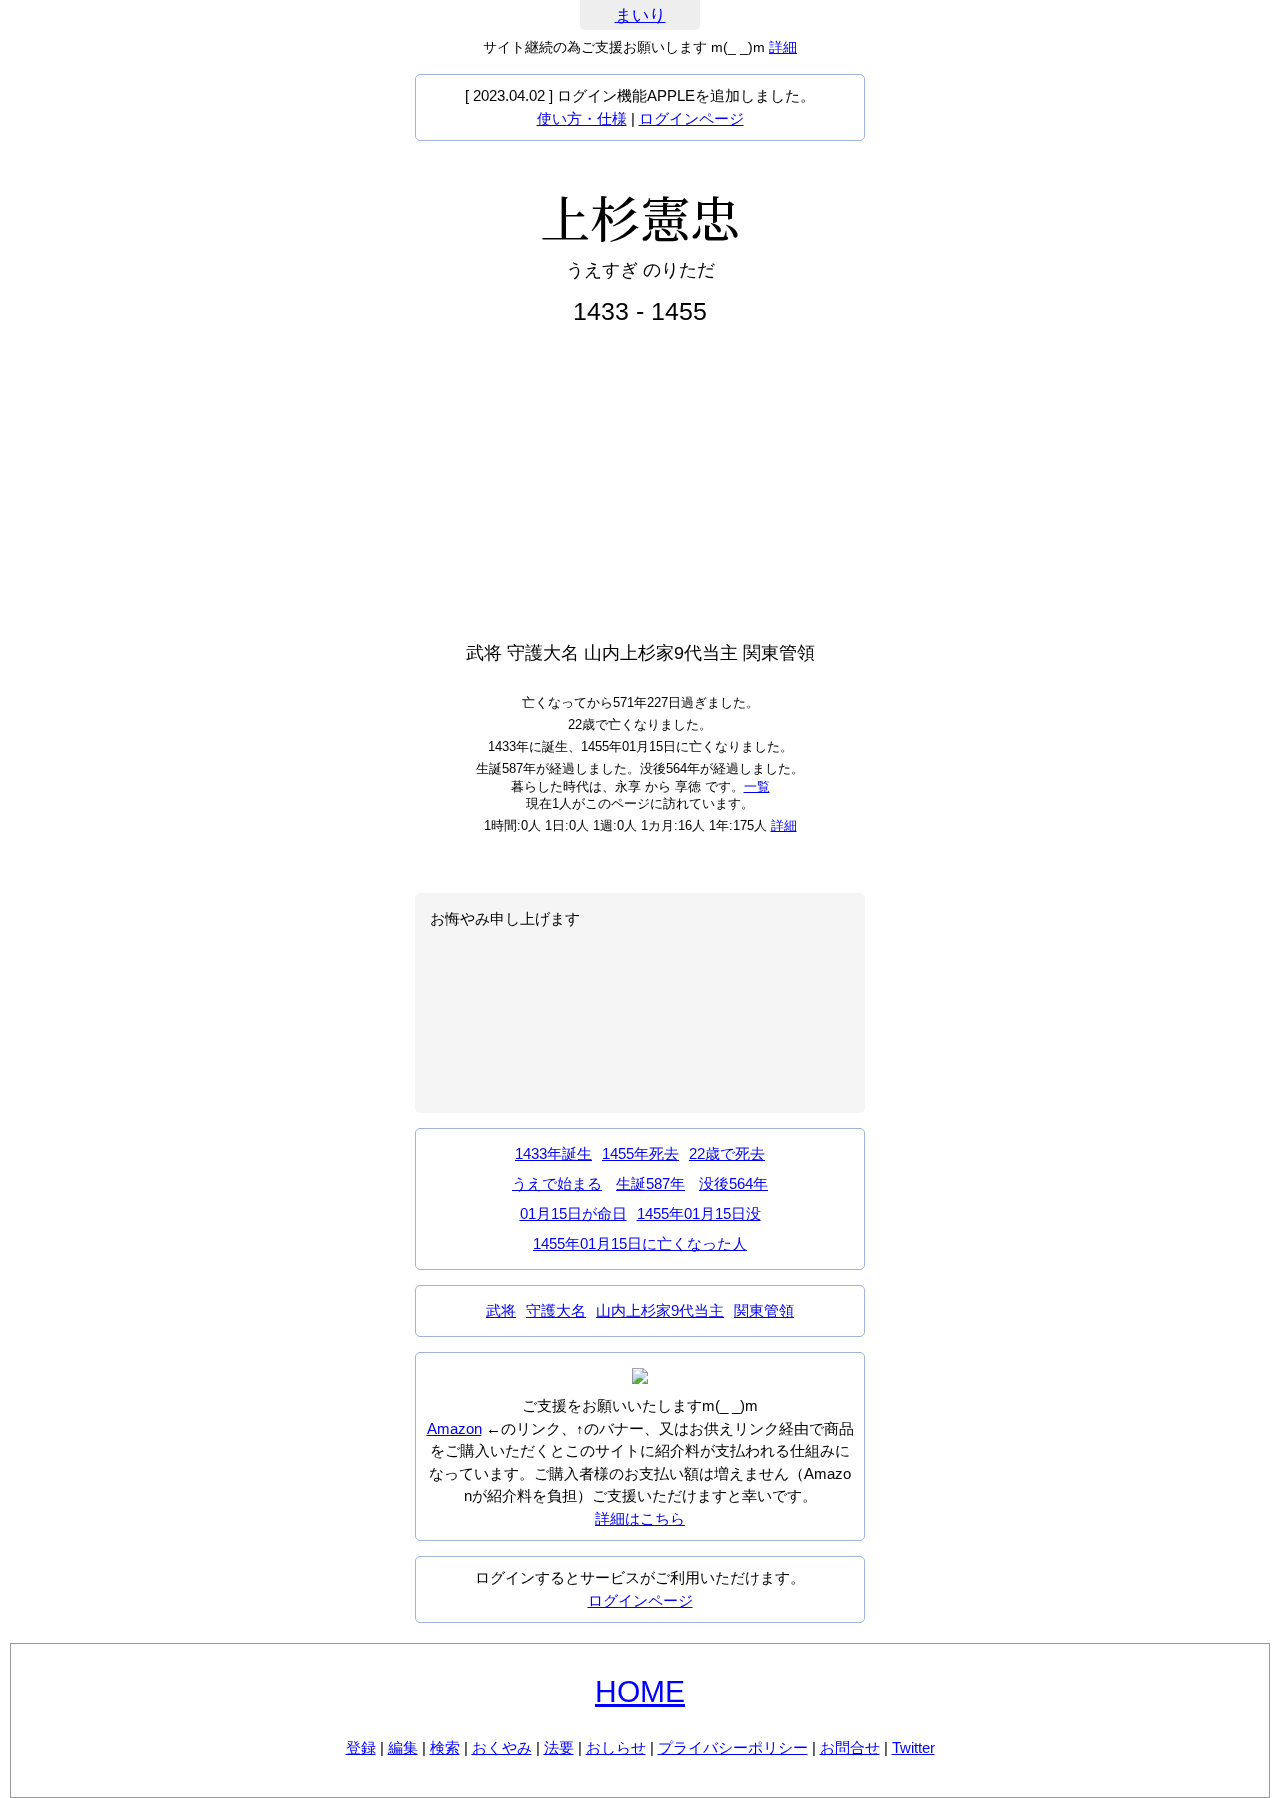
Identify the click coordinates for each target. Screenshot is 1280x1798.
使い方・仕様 (582, 118)
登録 (361, 1747)
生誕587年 (650, 1183)
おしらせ (616, 1747)
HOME (640, 1691)
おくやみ (502, 1747)
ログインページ (691, 118)
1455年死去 (640, 1153)
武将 (501, 1310)
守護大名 (556, 1310)
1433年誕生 (553, 1153)
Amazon (454, 1428)
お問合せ (850, 1747)
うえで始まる (557, 1183)
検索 (445, 1747)
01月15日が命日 (573, 1213)
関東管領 (764, 1310)
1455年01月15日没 (699, 1213)
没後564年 (733, 1183)
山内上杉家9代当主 (660, 1310)
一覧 (757, 786)
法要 (559, 1747)
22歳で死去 (727, 1153)
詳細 (783, 47)
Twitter (913, 1747)
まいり (640, 15)
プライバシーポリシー (733, 1747)
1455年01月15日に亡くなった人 (640, 1243)
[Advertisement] (640, 484)
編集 (403, 1747)
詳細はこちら (640, 1518)
